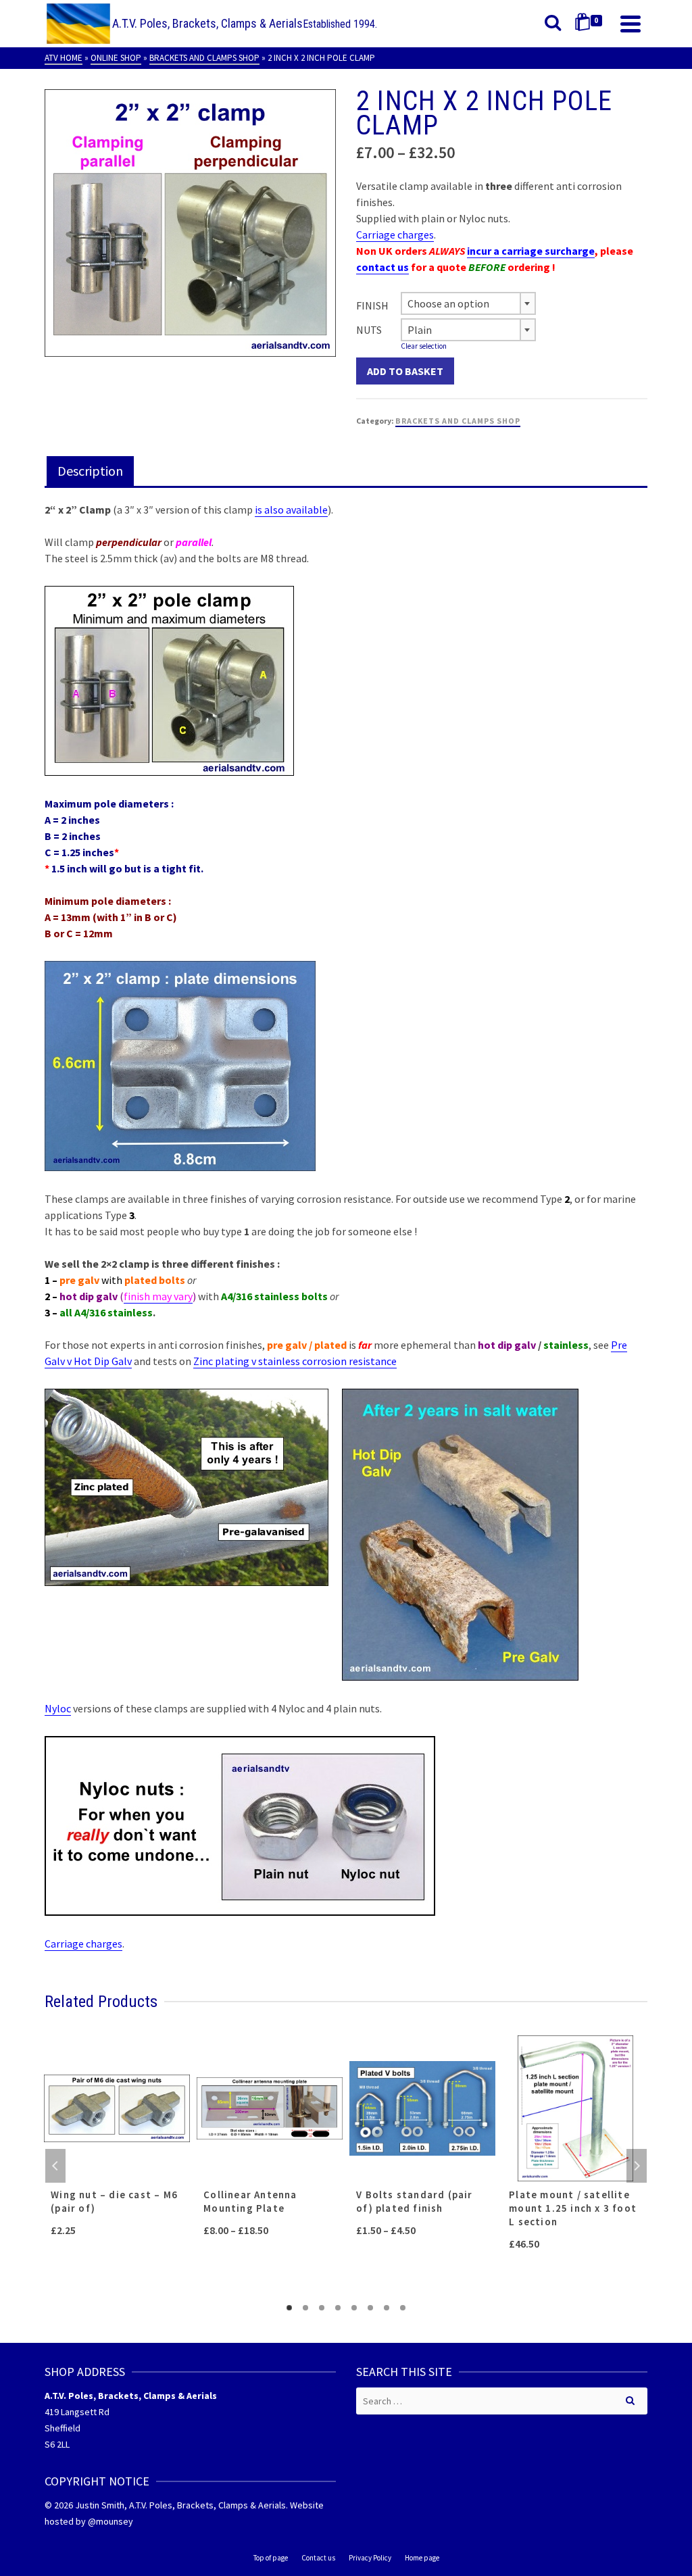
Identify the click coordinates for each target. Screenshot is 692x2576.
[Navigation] (631, 24)
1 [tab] (289, 2308)
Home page (422, 2558)
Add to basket (405, 371)
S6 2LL (57, 2444)
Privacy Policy (370, 2558)
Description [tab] (90, 471)
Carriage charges (395, 234)
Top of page (271, 2558)
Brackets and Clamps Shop (458, 421)
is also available (291, 510)
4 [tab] (338, 2308)
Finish (372, 305)
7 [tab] (387, 2308)
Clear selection (424, 346)
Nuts (369, 330)
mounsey (115, 2521)
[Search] (553, 24)
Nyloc (58, 1708)
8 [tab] (403, 2308)
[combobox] (468, 303)
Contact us (318, 2558)
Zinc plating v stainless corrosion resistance (295, 1361)
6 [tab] (370, 2308)
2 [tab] (305, 2308)
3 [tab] (322, 2308)
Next (637, 2166)
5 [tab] (354, 2308)
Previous (55, 2166)
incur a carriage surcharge (531, 251)
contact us (382, 267)
